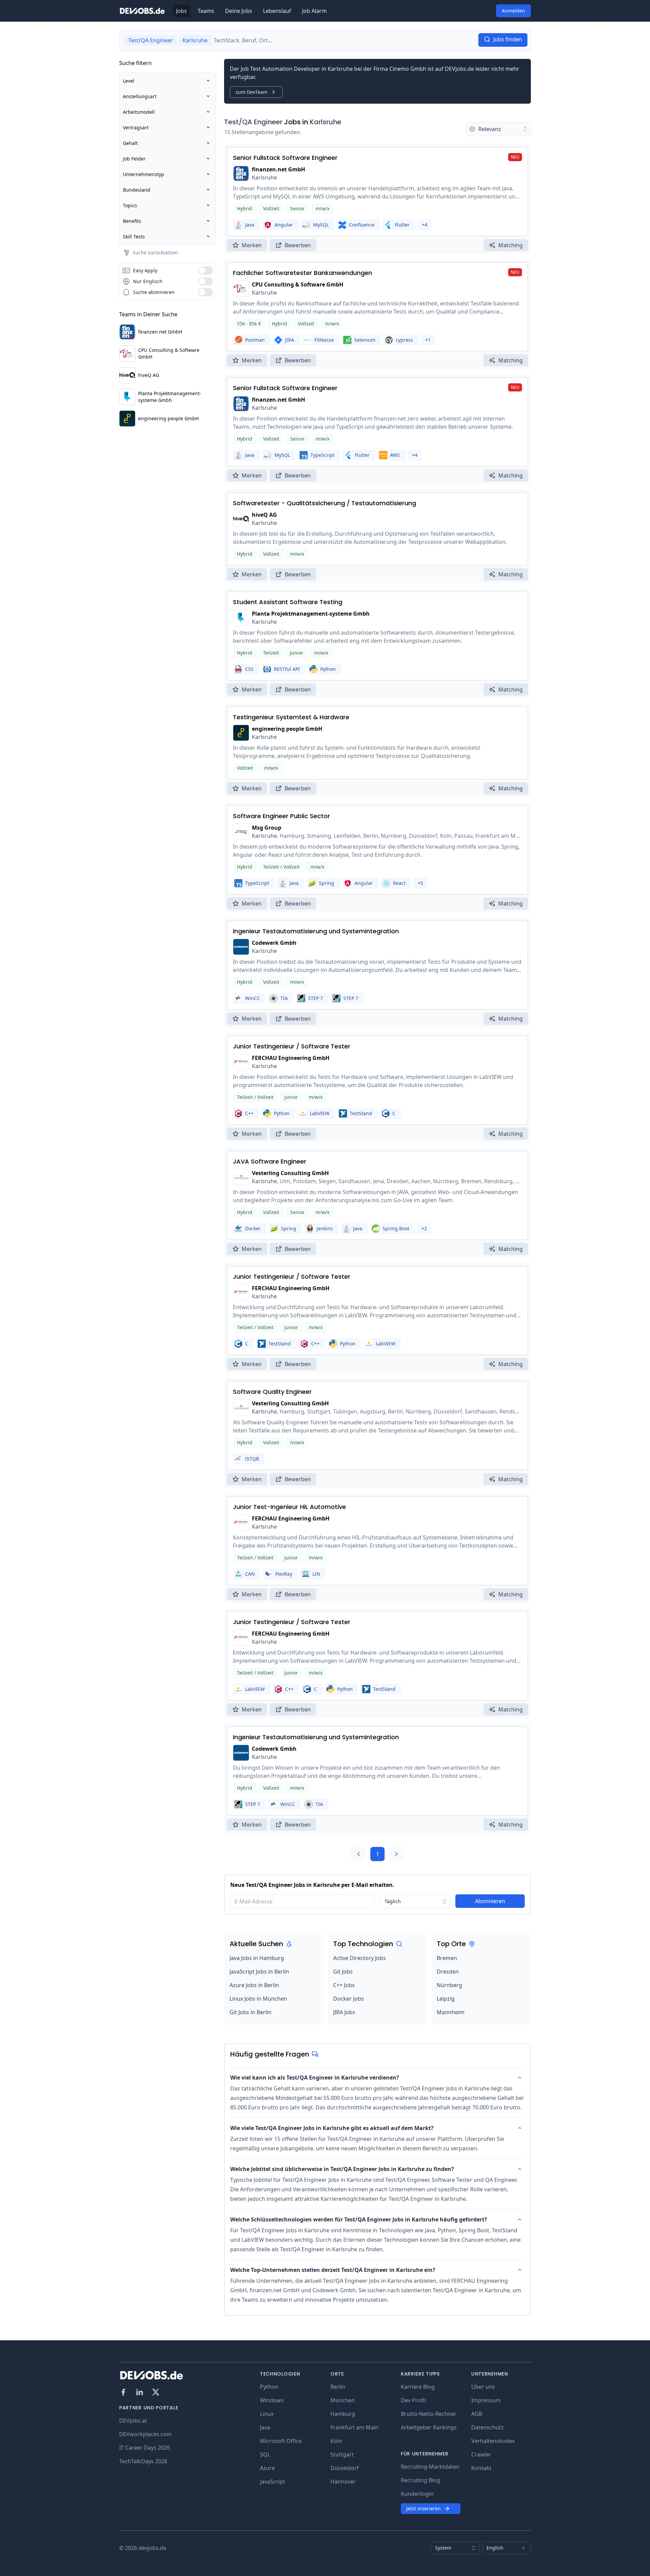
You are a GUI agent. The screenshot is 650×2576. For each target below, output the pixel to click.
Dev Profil (413, 2400)
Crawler (481, 2454)
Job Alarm (314, 11)
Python (269, 2387)
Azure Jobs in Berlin (254, 1985)
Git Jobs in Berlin (251, 2012)
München (343, 2400)
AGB (477, 2414)
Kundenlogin (417, 2494)
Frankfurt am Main (354, 2427)
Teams (206, 11)
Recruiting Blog (420, 2480)
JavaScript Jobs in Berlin (259, 1972)
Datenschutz (487, 2427)
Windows (272, 2400)
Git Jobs (343, 1972)
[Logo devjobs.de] (142, 11)
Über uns (483, 2387)
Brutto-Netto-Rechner (429, 2414)
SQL (265, 2454)
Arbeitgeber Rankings (429, 2427)
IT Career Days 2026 (145, 2448)
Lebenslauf (277, 11)
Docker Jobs (349, 1999)
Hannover (343, 2482)
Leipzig (446, 1999)
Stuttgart (342, 2454)
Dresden (448, 1972)
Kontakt (481, 2468)
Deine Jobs (239, 11)
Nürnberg (449, 1985)
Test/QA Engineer (253, 122)
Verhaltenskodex (493, 2441)
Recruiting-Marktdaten (430, 2467)
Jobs (181, 11)
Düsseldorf (345, 2468)
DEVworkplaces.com (145, 2434)
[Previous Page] (359, 1854)
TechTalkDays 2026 (143, 2461)
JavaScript (273, 2482)
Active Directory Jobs (360, 1958)
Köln (336, 2441)
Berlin (338, 2387)
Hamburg (343, 2414)
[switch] (205, 271)
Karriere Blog (418, 2387)
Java (265, 2427)
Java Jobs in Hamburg (257, 1958)
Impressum (486, 2400)
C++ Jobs (344, 1985)
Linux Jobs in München (258, 1999)
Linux (267, 2414)
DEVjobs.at (133, 2421)
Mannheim (451, 2012)
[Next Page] (396, 1854)
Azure (267, 2468)
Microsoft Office (281, 2441)
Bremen (447, 1958)
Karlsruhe (326, 122)
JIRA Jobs (344, 2012)
